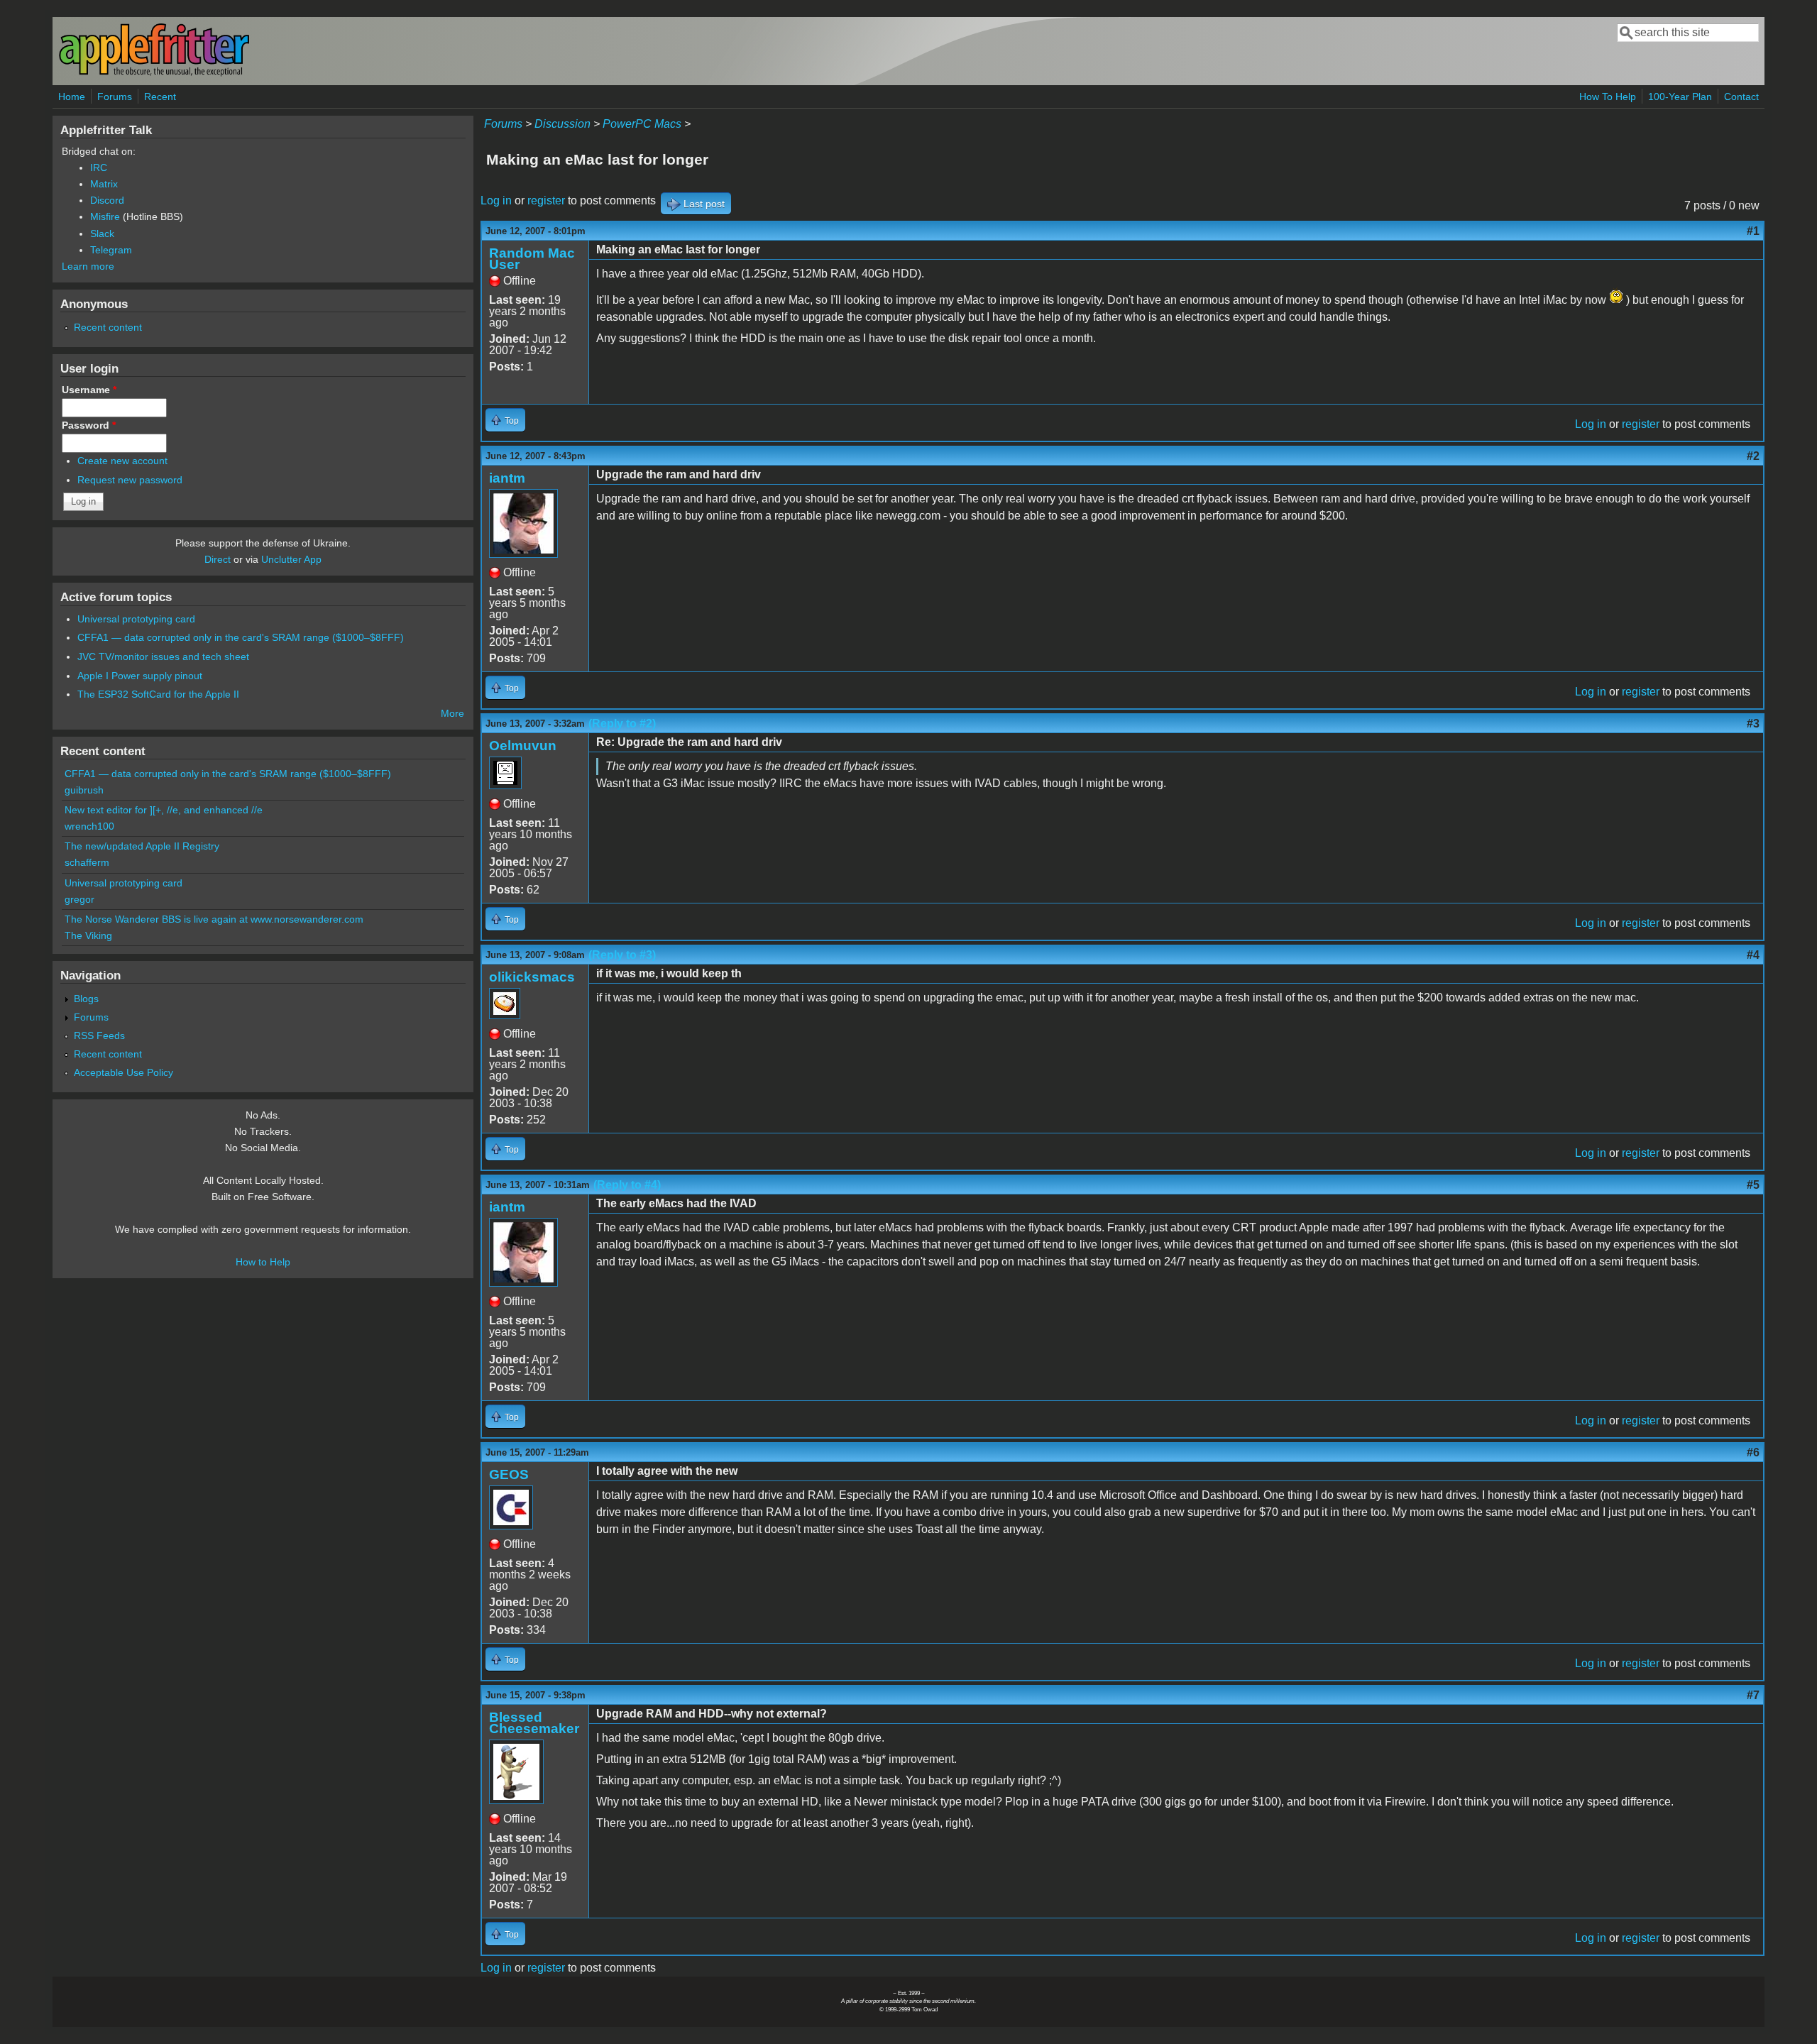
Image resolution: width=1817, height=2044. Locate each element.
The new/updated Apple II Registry (142, 846)
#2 (1753, 456)
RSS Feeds (99, 1035)
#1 (1753, 231)
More (452, 713)
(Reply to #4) (627, 1185)
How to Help (263, 1262)
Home (72, 97)
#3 (1753, 724)
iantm (507, 478)
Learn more (88, 266)
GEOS (509, 1474)
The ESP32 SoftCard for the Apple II (158, 694)
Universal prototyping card (136, 619)
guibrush (84, 790)
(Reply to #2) (622, 724)
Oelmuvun (523, 746)
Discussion (562, 124)
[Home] (154, 73)
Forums (115, 97)
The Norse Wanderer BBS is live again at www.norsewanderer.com (214, 919)
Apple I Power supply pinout (140, 676)
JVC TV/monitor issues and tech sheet (163, 656)
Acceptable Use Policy (123, 1072)
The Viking (88, 935)
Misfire (105, 216)
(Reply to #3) (622, 955)
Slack (102, 233)
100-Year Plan (1680, 97)
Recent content (108, 327)
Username (89, 390)
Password (89, 425)
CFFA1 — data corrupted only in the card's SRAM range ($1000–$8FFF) (241, 637)
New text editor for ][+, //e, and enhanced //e (164, 810)
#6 (1753, 1452)
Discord (107, 200)
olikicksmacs (532, 977)
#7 (1753, 1695)
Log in (496, 200)
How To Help (1608, 97)
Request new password (130, 480)
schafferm (87, 862)
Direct (218, 559)
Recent (160, 97)
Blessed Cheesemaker (534, 1723)
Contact (1741, 97)
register (546, 200)
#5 (1753, 1185)
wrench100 (89, 826)
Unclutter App (291, 559)
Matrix (104, 184)
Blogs (86, 999)
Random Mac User (532, 259)
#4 (1753, 955)
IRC (99, 167)
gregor (79, 899)
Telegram (111, 250)
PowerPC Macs (642, 124)
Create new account (122, 461)
